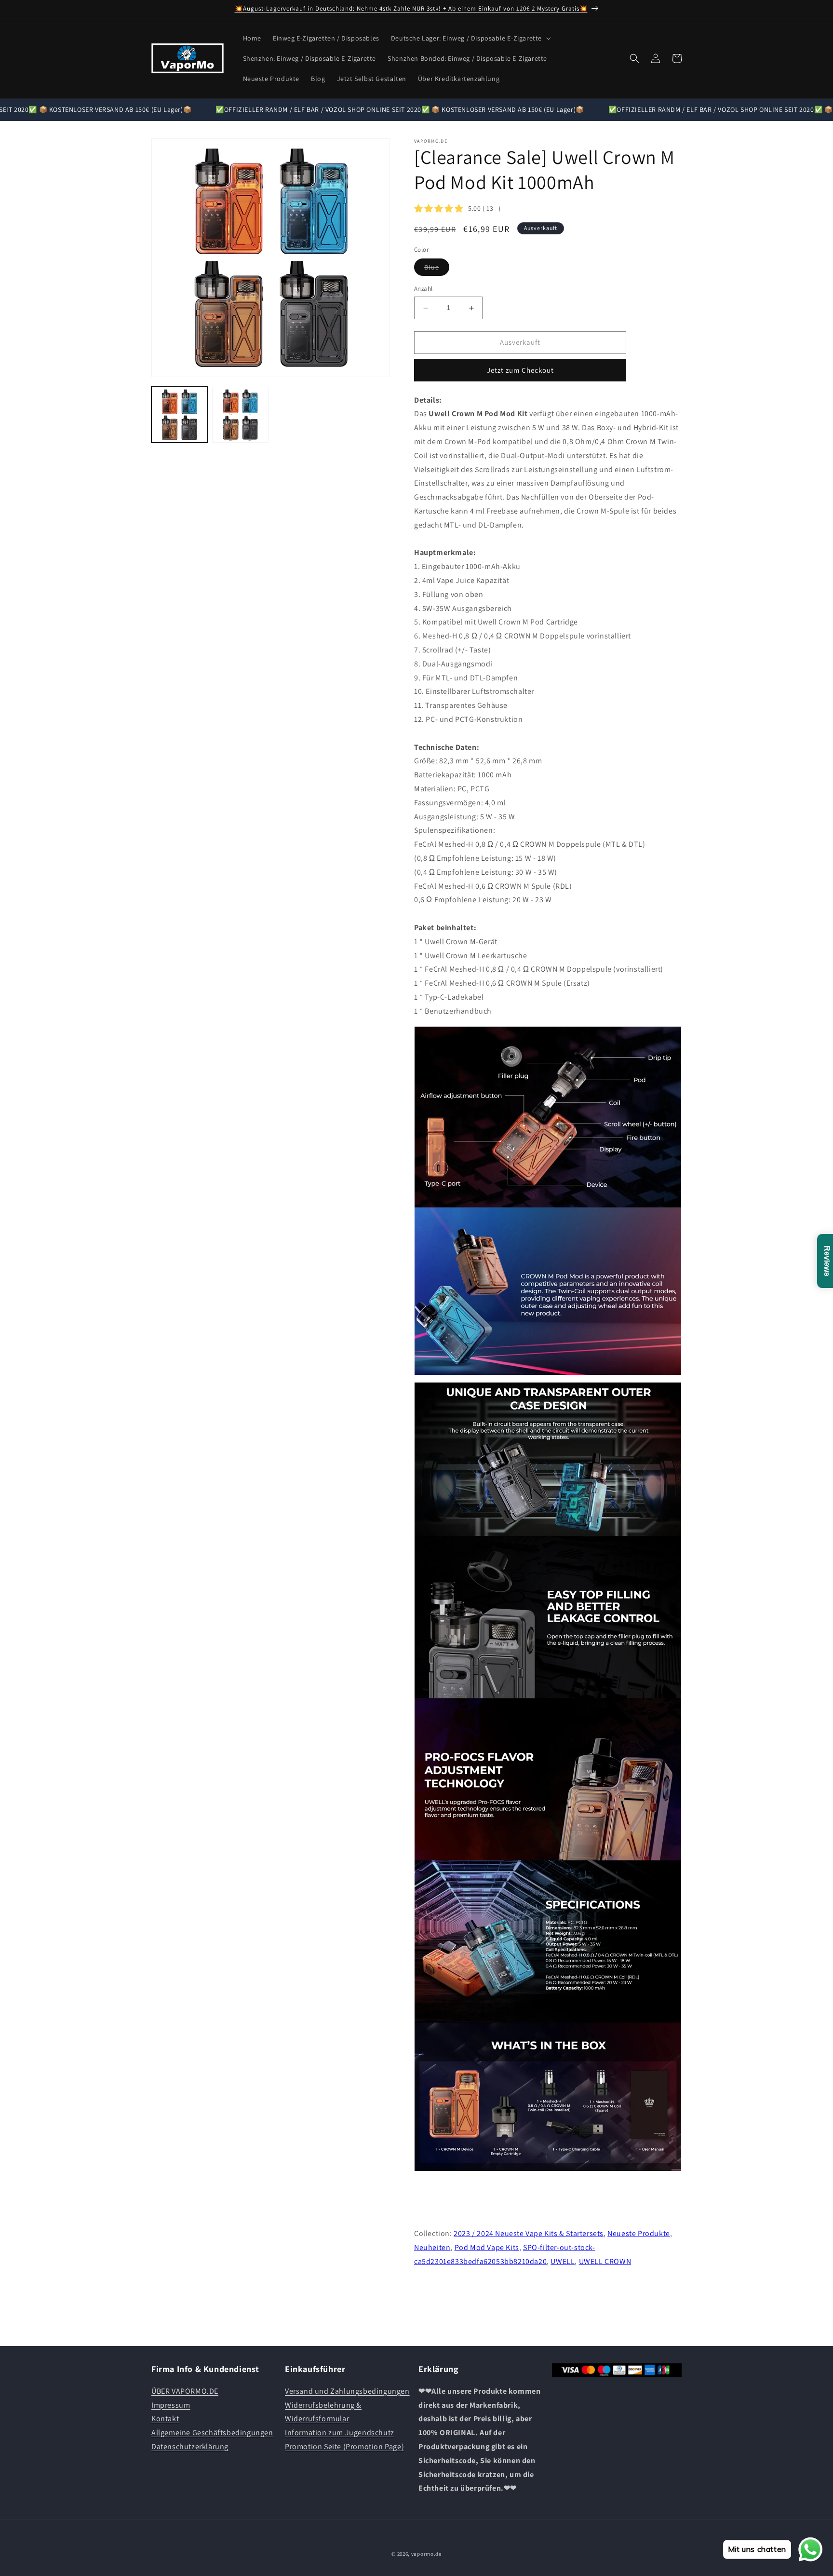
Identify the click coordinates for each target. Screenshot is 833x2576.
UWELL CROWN (605, 2261)
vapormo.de (426, 2554)
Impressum (171, 2405)
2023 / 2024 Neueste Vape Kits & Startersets (529, 2233)
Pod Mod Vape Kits (487, 2247)
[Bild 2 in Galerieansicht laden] (240, 415)
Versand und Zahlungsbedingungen (347, 2391)
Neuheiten (432, 2247)
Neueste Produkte (639, 2233)
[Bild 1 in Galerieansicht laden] (179, 415)
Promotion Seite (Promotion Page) (344, 2446)
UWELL (563, 2261)
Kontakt (165, 2419)
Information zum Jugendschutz (340, 2433)
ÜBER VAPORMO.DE (185, 2391)
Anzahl (423, 289)
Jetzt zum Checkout (520, 370)
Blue (437, 270)
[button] (470, 38)
